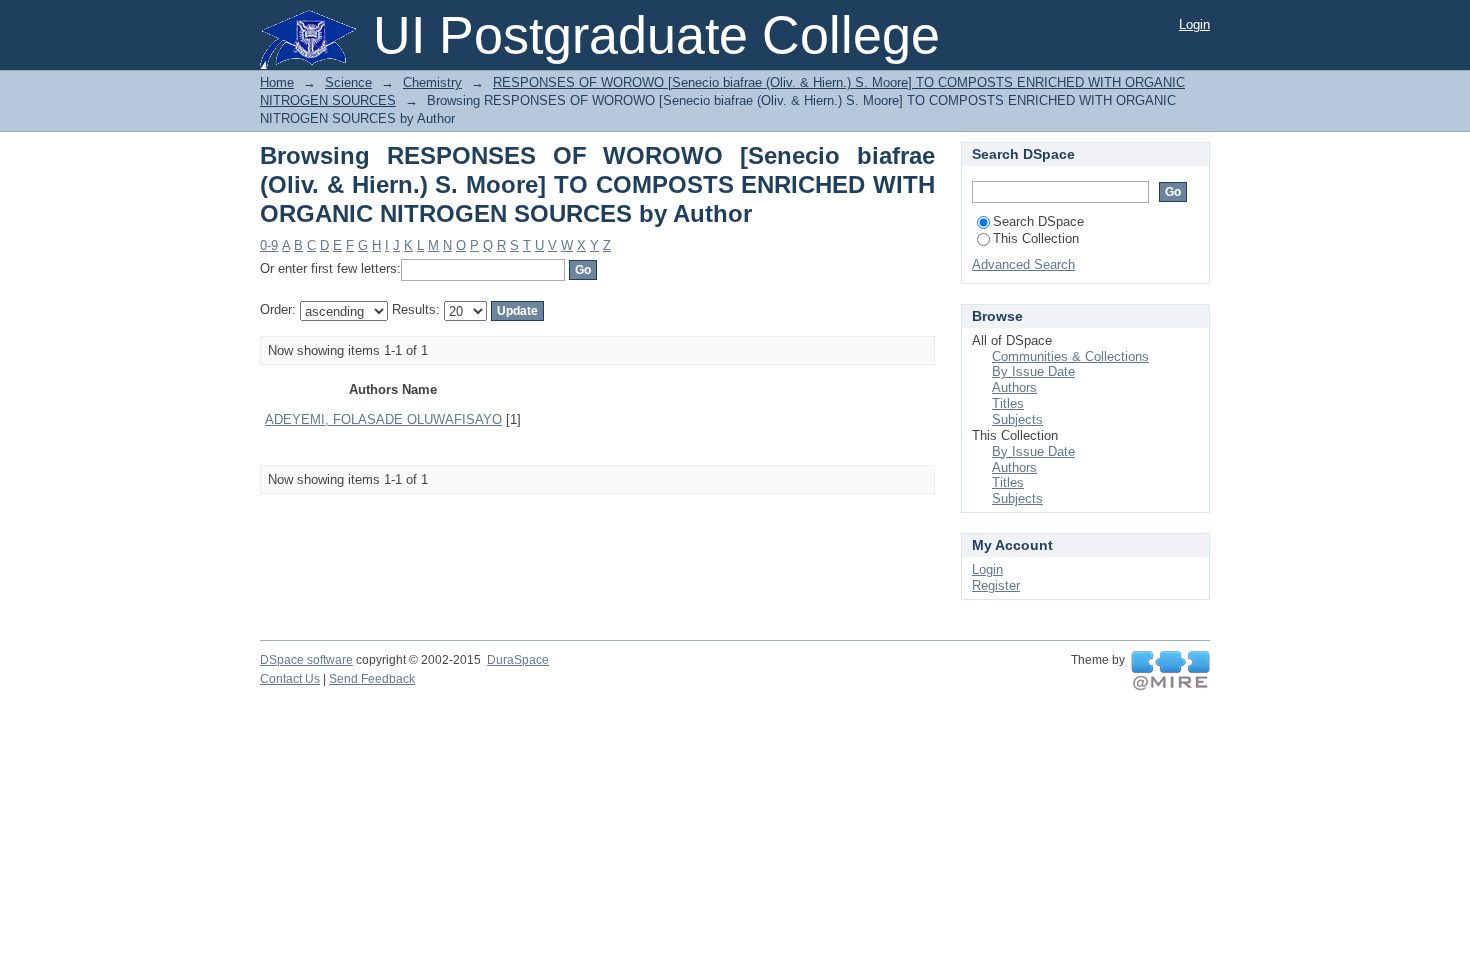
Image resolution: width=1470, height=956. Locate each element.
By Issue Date (1033, 371)
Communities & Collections (1070, 356)
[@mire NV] (1170, 671)
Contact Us (290, 679)
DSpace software (306, 660)
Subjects (1017, 419)
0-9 (269, 245)
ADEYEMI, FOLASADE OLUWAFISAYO (383, 419)
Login (1194, 24)
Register (996, 585)
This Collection (1036, 238)
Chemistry (432, 82)
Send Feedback (372, 679)
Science (348, 82)
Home (277, 82)
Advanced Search (1023, 264)
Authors (1014, 387)
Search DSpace (1038, 221)
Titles (1008, 403)
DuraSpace (518, 660)
